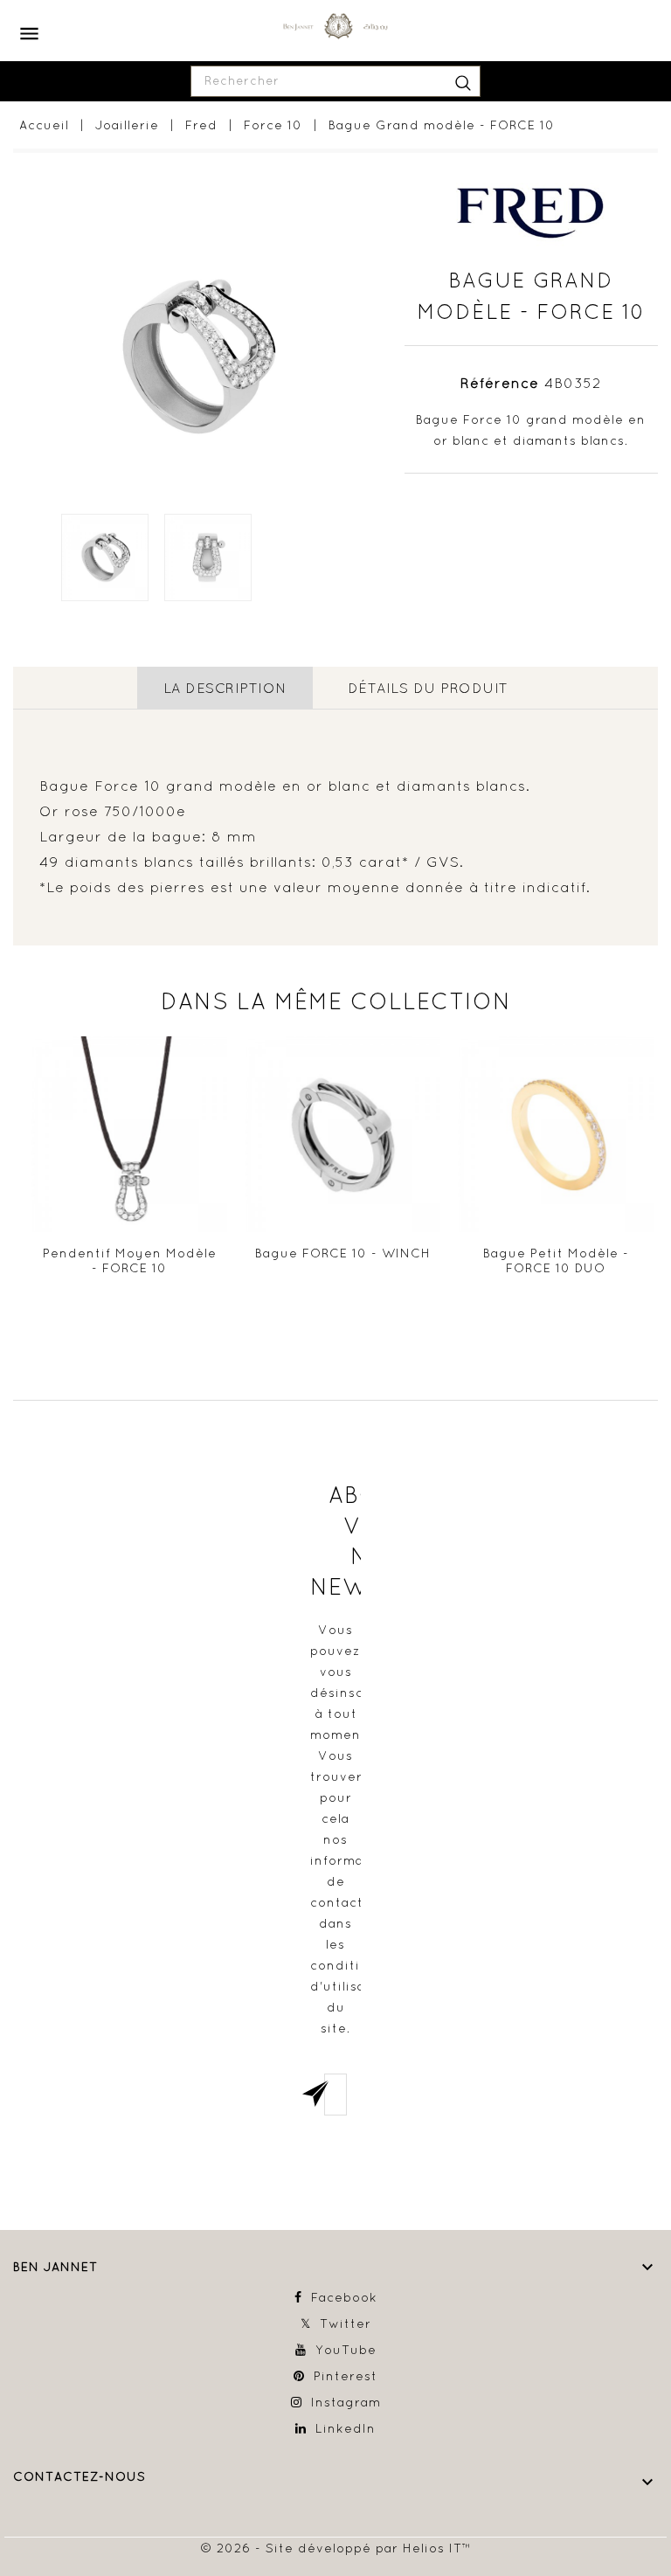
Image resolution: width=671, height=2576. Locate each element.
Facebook (344, 2297)
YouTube (346, 2350)
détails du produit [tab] (428, 688)
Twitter (346, 2323)
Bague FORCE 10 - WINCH (343, 1253)
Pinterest (346, 2376)
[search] (463, 81)
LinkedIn (346, 2428)
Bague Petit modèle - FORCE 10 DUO (556, 1261)
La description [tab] (225, 688)
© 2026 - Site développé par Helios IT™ (336, 2548)
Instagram (346, 2402)
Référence (500, 383)
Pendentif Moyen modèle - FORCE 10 (130, 1261)
